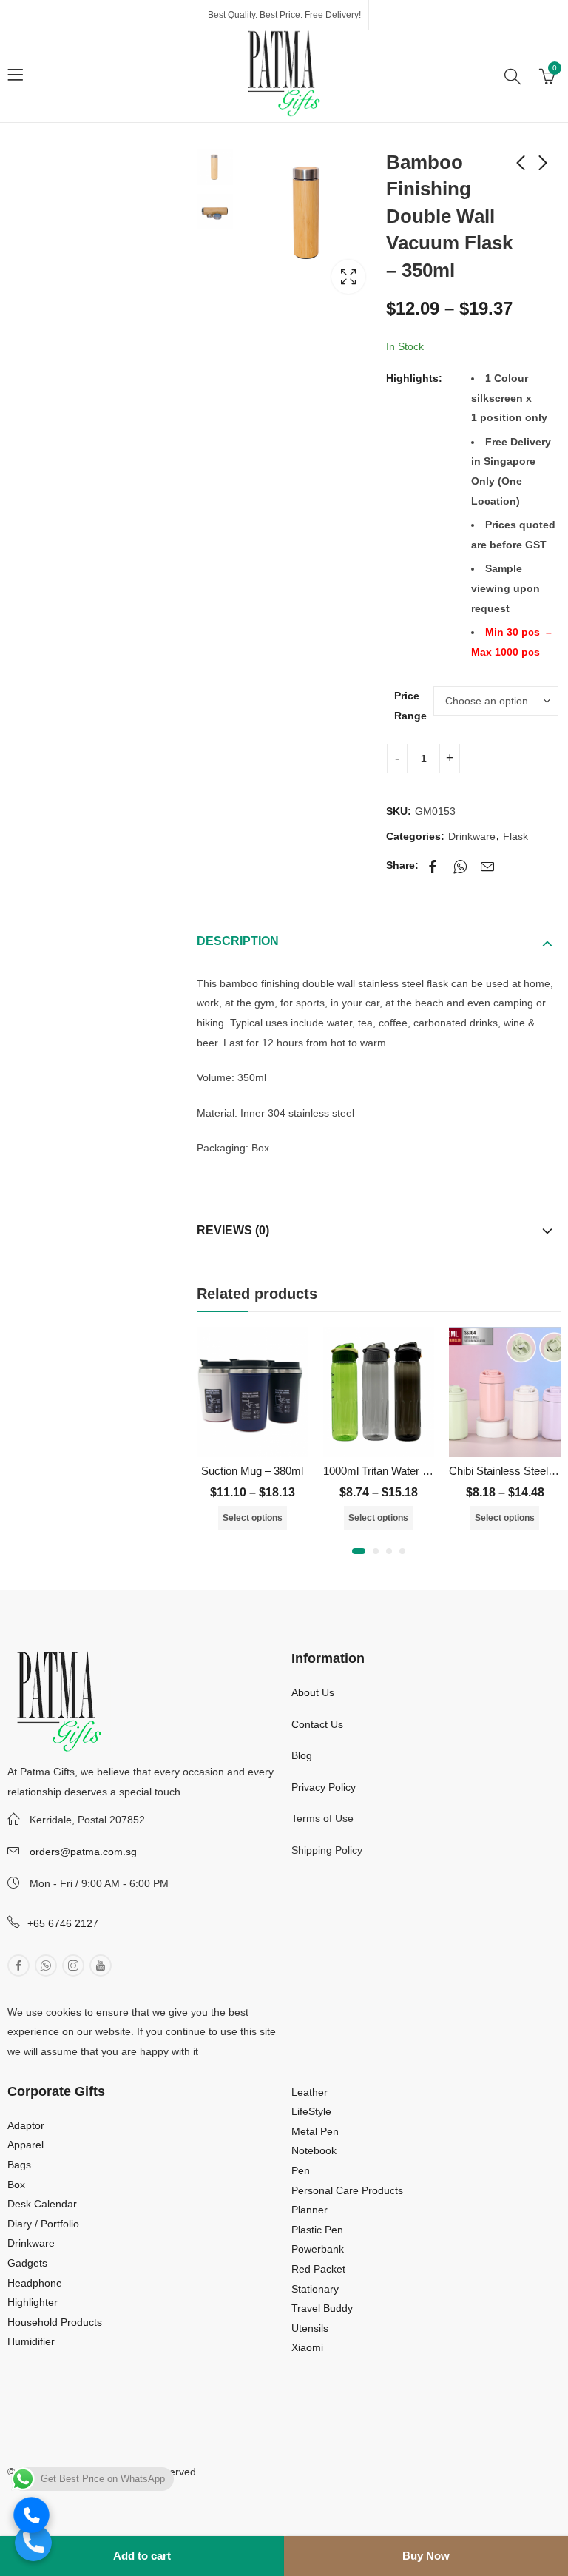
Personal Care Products (347, 2190)
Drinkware (472, 836)
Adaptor (26, 2125)
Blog (302, 1755)
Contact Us (317, 1724)
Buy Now (426, 2556)
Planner (310, 2210)
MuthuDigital (132, 2492)
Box (16, 2185)
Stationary (315, 2289)
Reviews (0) (233, 1230)
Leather (310, 2092)
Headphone (35, 2283)
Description (238, 941)
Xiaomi (307, 2347)
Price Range (410, 706)
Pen (301, 2170)
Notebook (314, 2150)
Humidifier (31, 2341)
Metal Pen (315, 2131)
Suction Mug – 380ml (252, 1471)
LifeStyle (311, 2111)
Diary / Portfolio (43, 2224)
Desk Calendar (42, 2204)
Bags (19, 2165)
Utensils (310, 2328)
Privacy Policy (324, 1787)
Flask (515, 836)
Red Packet (318, 2269)
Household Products (55, 2322)
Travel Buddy (322, 2308)
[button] (359, 1551)
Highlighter (33, 2302)
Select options (253, 1518)
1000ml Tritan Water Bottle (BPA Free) (415, 1471)
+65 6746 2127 (63, 1923)
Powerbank (318, 2249)
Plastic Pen (317, 2230)
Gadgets (27, 2263)
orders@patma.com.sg (83, 1852)
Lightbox (348, 277)
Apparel (26, 2145)
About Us (313, 1692)
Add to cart (142, 2556)
